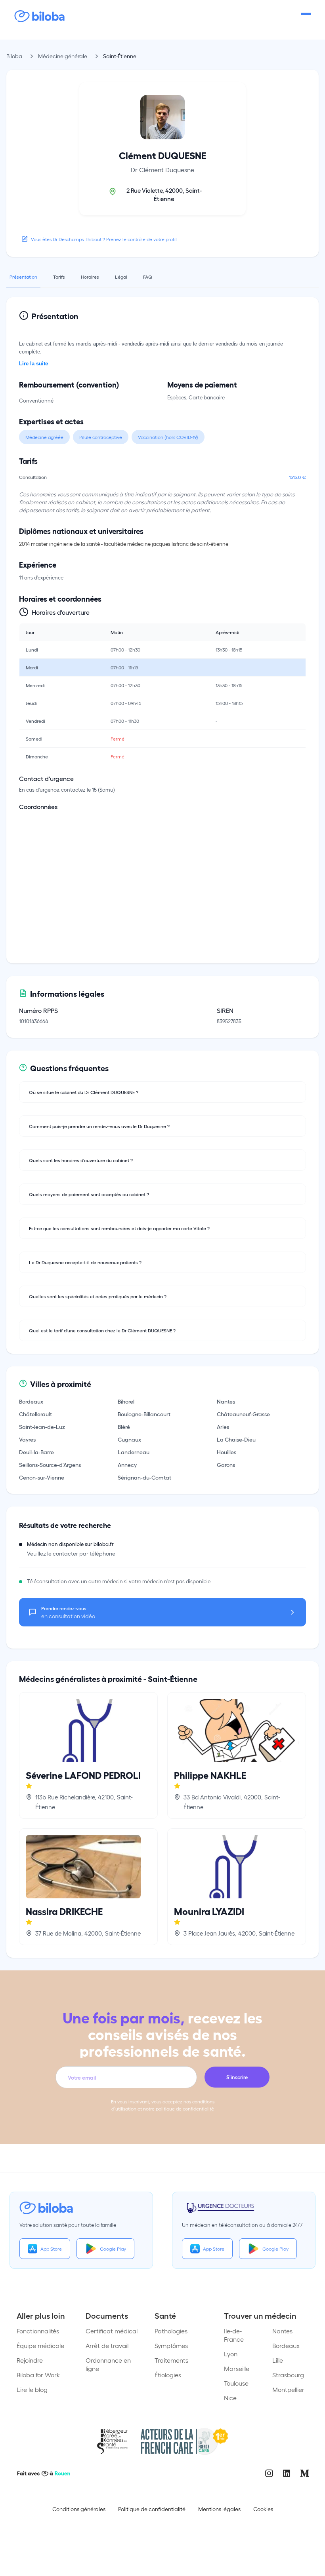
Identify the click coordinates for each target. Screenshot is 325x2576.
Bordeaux (31, 1401)
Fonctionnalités (38, 2331)
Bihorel (126, 1401)
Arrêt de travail (107, 2345)
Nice (230, 2398)
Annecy (127, 1465)
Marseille (237, 2368)
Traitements (171, 2360)
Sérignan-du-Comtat (144, 1477)
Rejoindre (30, 2360)
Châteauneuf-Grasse (243, 1414)
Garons (226, 1465)
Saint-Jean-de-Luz (42, 1427)
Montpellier (288, 2389)
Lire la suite (33, 364)
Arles (223, 1427)
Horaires (90, 277)
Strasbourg (288, 2375)
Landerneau (134, 1452)
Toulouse (236, 2383)
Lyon (231, 2354)
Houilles (227, 1452)
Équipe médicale (40, 2345)
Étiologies (168, 2375)
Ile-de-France (234, 2335)
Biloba (14, 56)
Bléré (124, 1427)
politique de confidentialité (185, 2109)
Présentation (23, 277)
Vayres (27, 1439)
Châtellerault (35, 1414)
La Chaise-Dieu (236, 1439)
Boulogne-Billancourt (144, 1414)
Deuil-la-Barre (36, 1452)
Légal (121, 277)
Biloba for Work (38, 2375)
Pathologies (171, 2331)
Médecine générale (63, 56)
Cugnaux (129, 1439)
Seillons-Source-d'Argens (50, 1465)
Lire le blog (32, 2389)
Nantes (226, 1401)
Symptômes (171, 2345)
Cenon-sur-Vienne (42, 1477)
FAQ (148, 277)
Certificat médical (112, 2331)
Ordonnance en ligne (108, 2364)
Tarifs (59, 277)
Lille (278, 2360)
